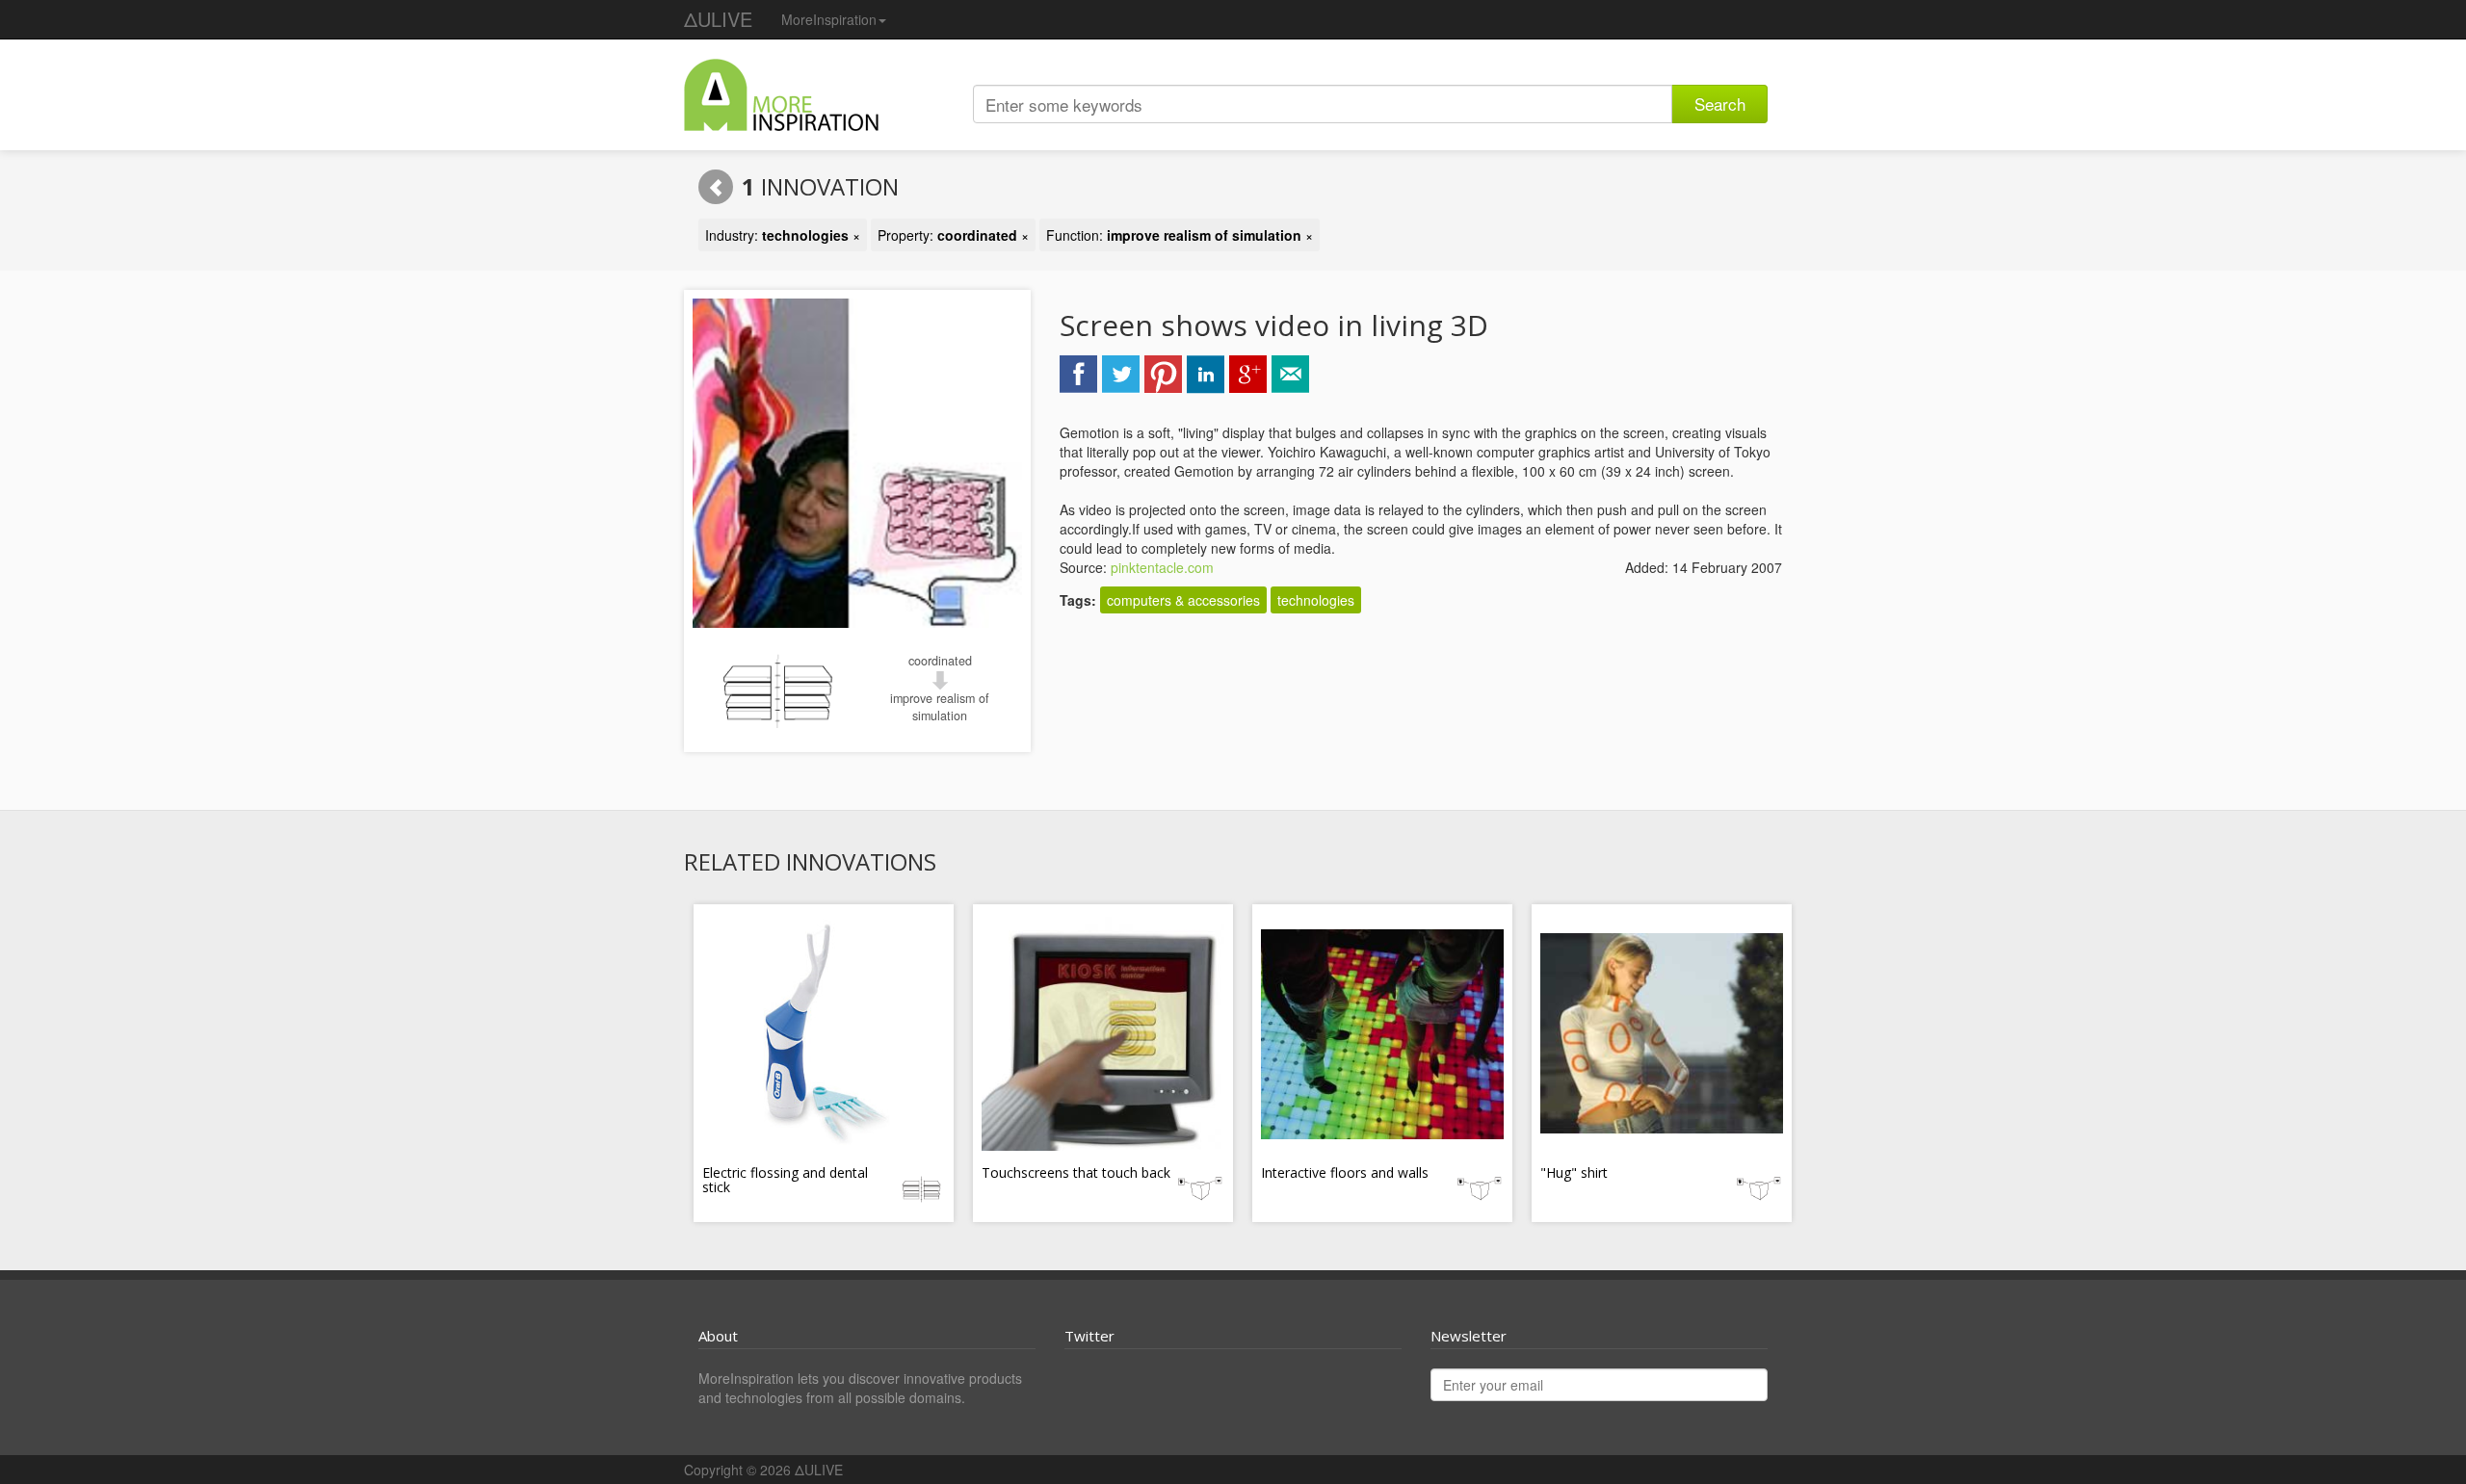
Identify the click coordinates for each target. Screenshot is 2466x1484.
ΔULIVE (718, 19)
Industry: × (783, 235)
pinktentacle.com (1162, 567)
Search (1720, 104)
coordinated (940, 661)
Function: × (1180, 235)
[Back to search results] (716, 187)
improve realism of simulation (940, 707)
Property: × (953, 235)
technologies (1316, 600)
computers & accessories (1183, 600)
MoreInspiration (829, 19)
